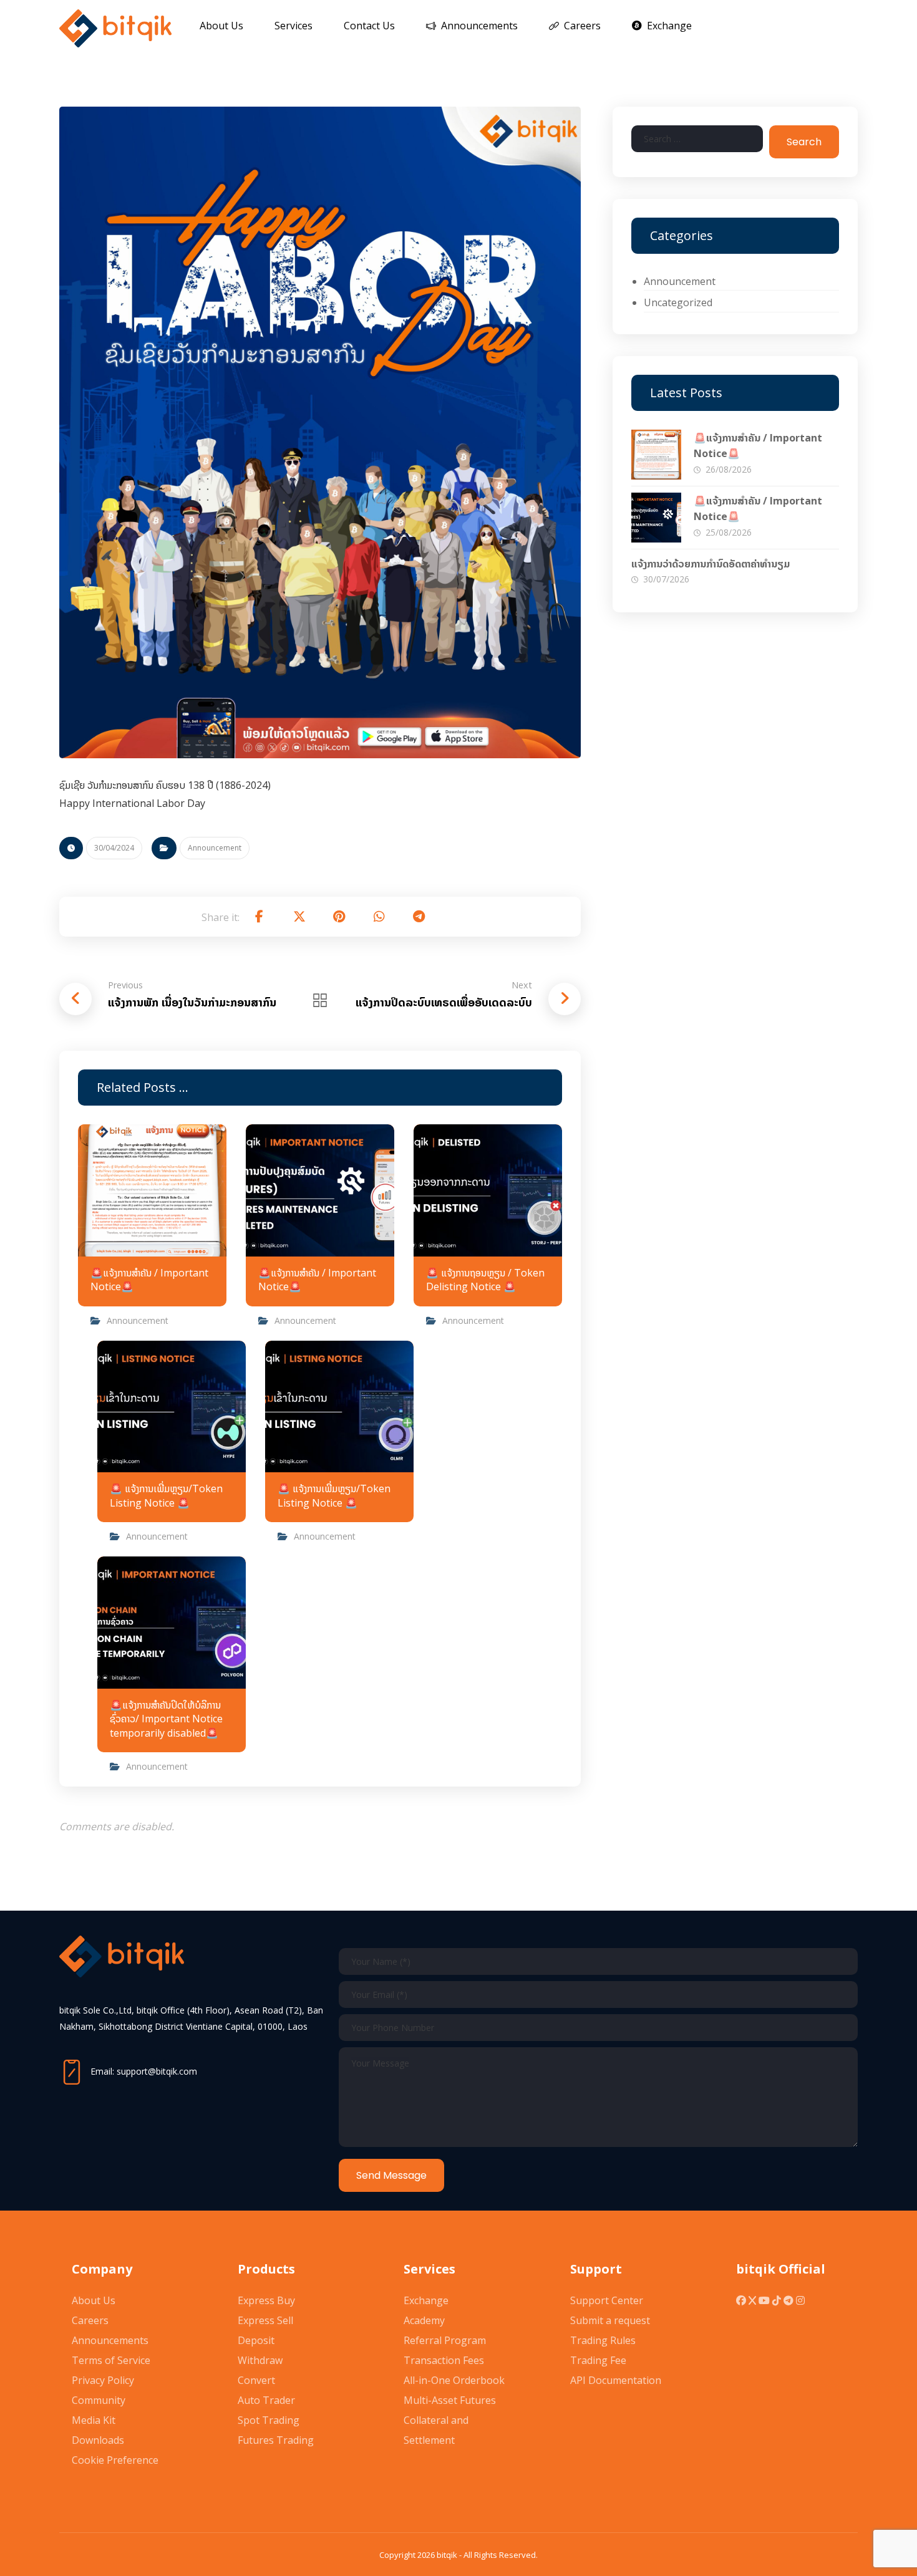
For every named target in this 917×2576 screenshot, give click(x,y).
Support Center (607, 2300)
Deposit (256, 2340)
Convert (256, 2380)
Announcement (215, 848)
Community (99, 2400)
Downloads (98, 2440)
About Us (94, 2300)
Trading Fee (598, 2360)
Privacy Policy (103, 2380)
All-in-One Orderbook (454, 2380)
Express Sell (265, 2320)
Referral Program (445, 2340)
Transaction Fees (444, 2360)
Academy (424, 2320)
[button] (260, 917)
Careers (90, 2320)
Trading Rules (603, 2340)
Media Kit (94, 2420)
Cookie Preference (115, 2460)
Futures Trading (276, 2440)
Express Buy (266, 2300)
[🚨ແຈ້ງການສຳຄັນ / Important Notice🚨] (656, 455)
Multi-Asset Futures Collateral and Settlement (450, 2420)
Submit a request (610, 2320)
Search (804, 142)
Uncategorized (678, 302)
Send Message (391, 2175)
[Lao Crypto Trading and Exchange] (115, 28)
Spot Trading (269, 2420)
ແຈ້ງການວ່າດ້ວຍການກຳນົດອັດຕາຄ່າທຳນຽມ (711, 564)
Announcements (110, 2340)
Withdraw (260, 2360)
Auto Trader (266, 2400)
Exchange (426, 2300)
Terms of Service (111, 2360)
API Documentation (616, 2380)
